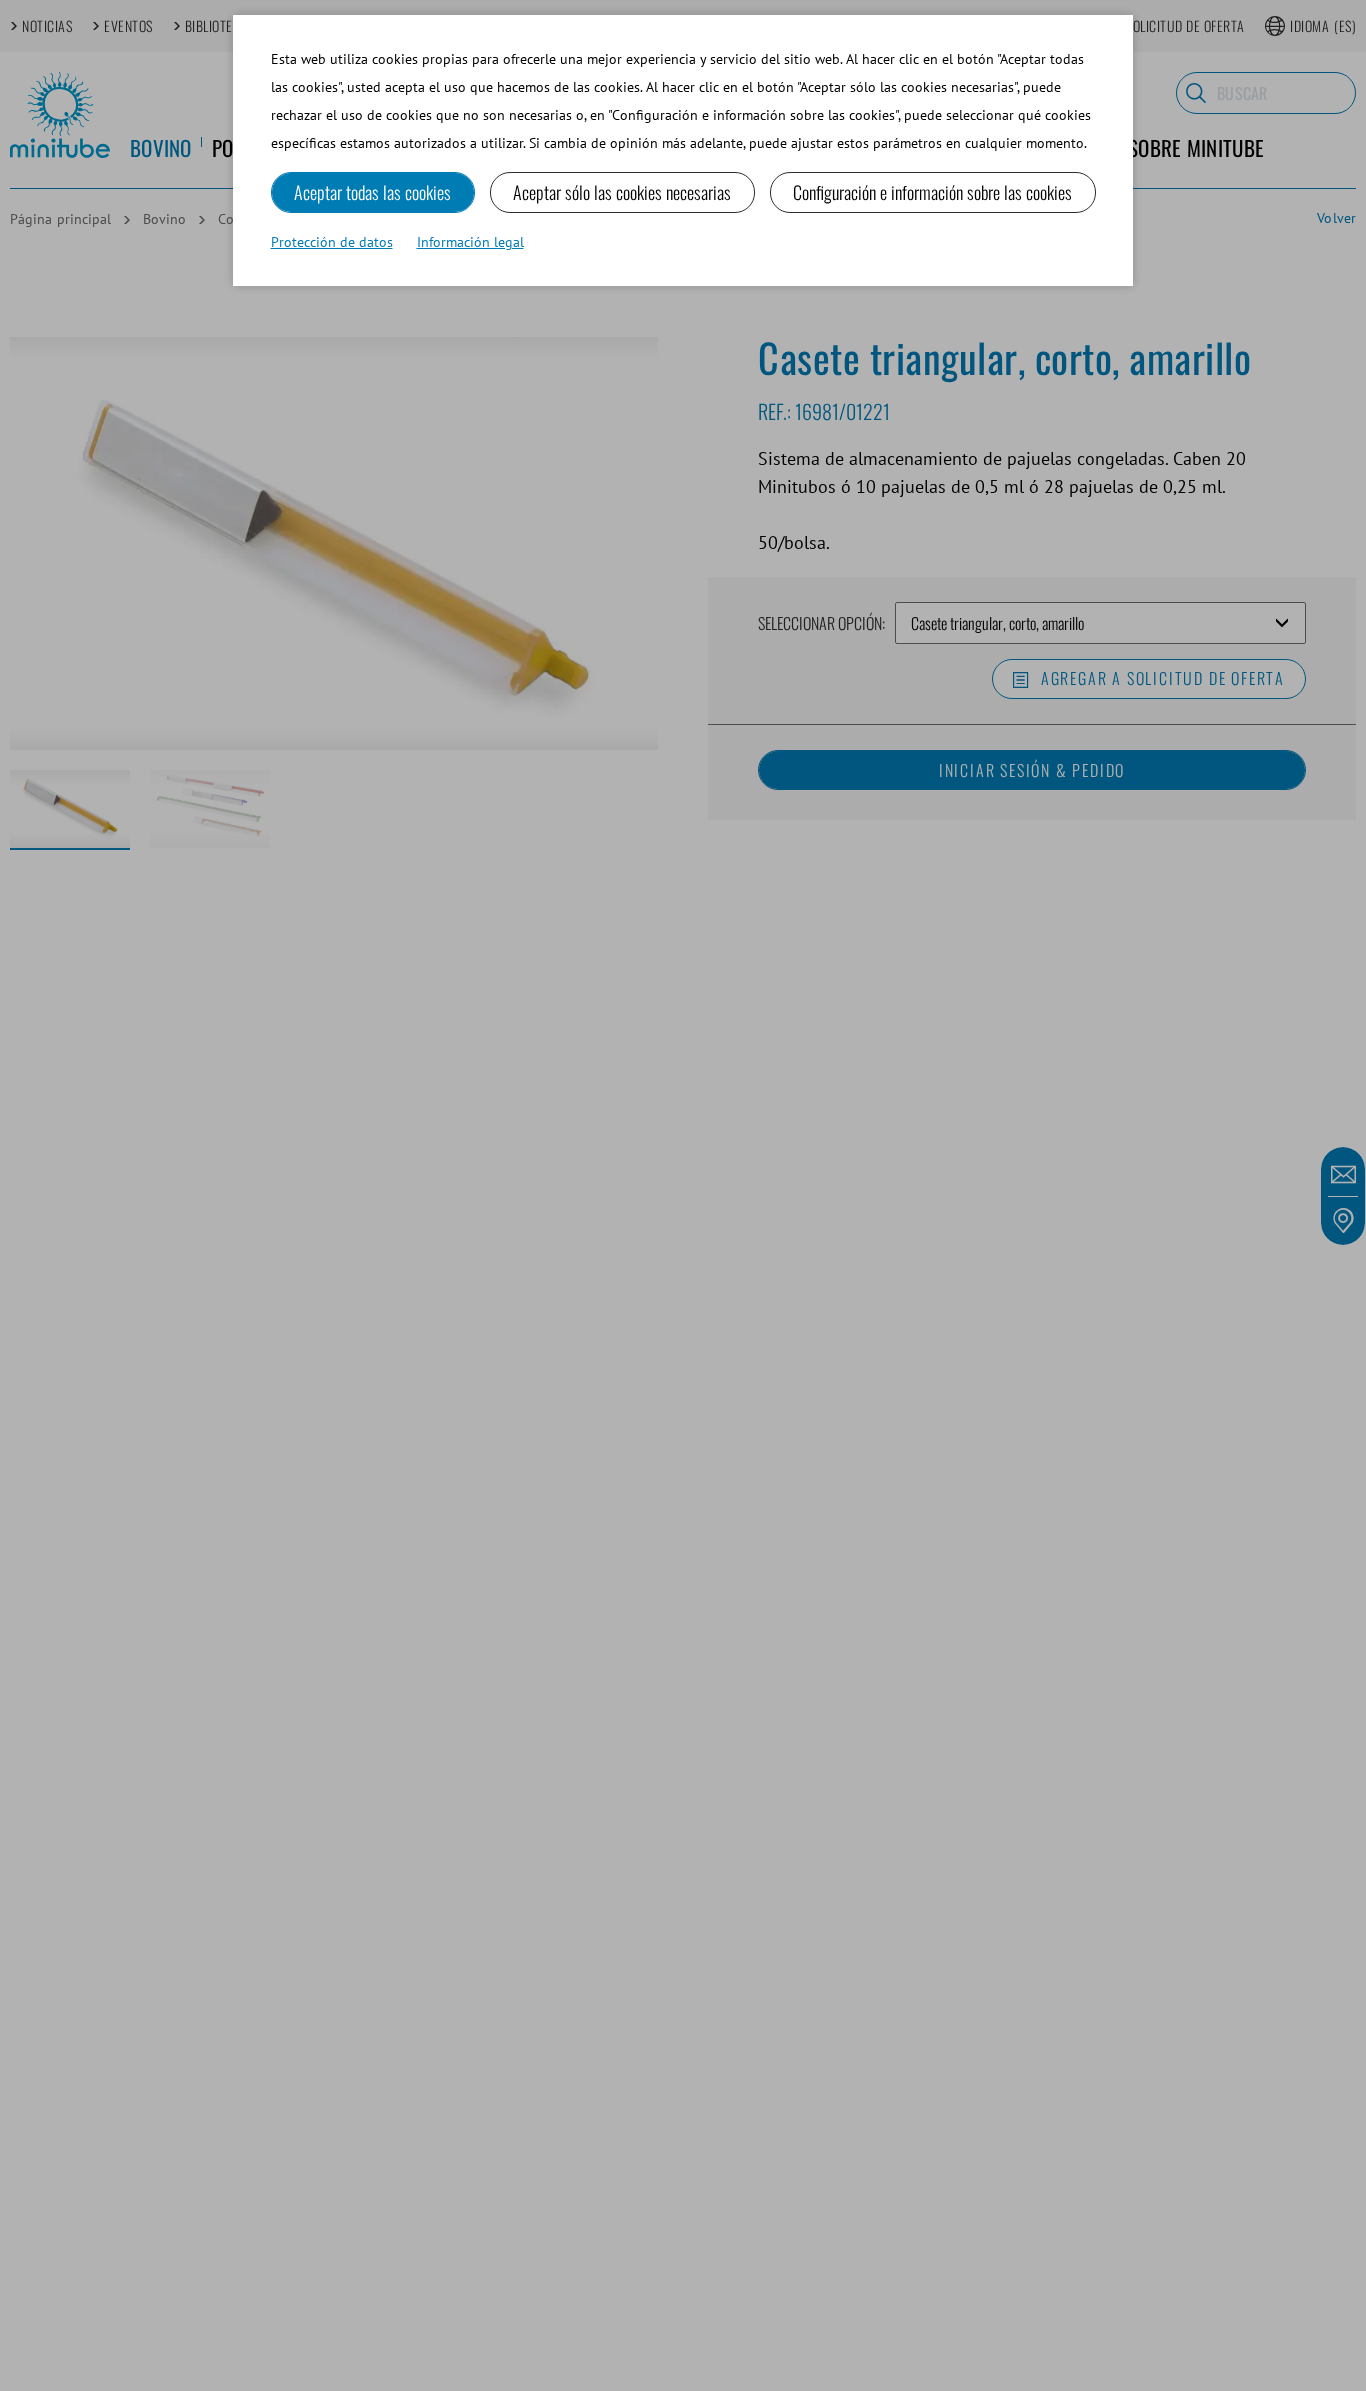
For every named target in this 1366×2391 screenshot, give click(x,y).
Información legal (470, 242)
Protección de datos (332, 242)
